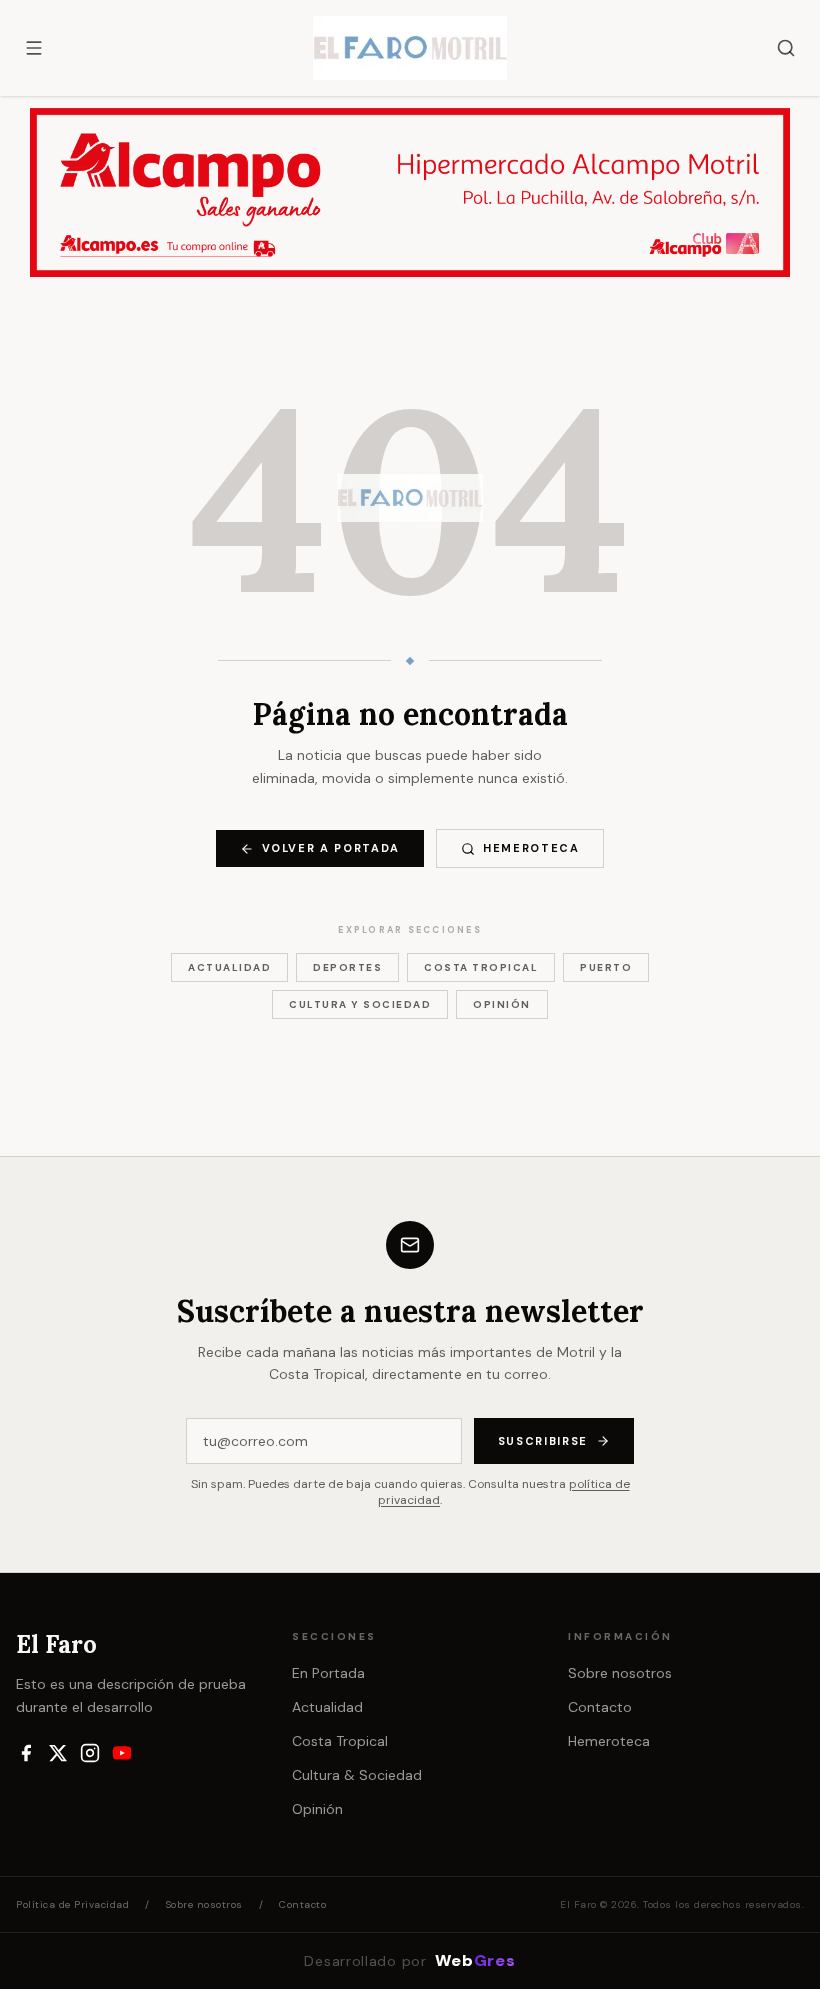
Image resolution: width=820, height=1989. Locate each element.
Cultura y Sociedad (360, 1004)
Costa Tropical (481, 967)
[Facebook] (26, 1753)
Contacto (600, 1707)
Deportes (347, 967)
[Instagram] (90, 1753)
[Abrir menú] (34, 48)
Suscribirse (543, 1441)
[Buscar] (786, 48)
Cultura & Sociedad (357, 1775)
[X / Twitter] (58, 1753)
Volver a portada (331, 848)
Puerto (606, 967)
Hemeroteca (531, 848)
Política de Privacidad (72, 1904)
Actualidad (229, 967)
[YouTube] (122, 1753)
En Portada (328, 1673)
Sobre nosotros (620, 1673)
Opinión (502, 1004)
